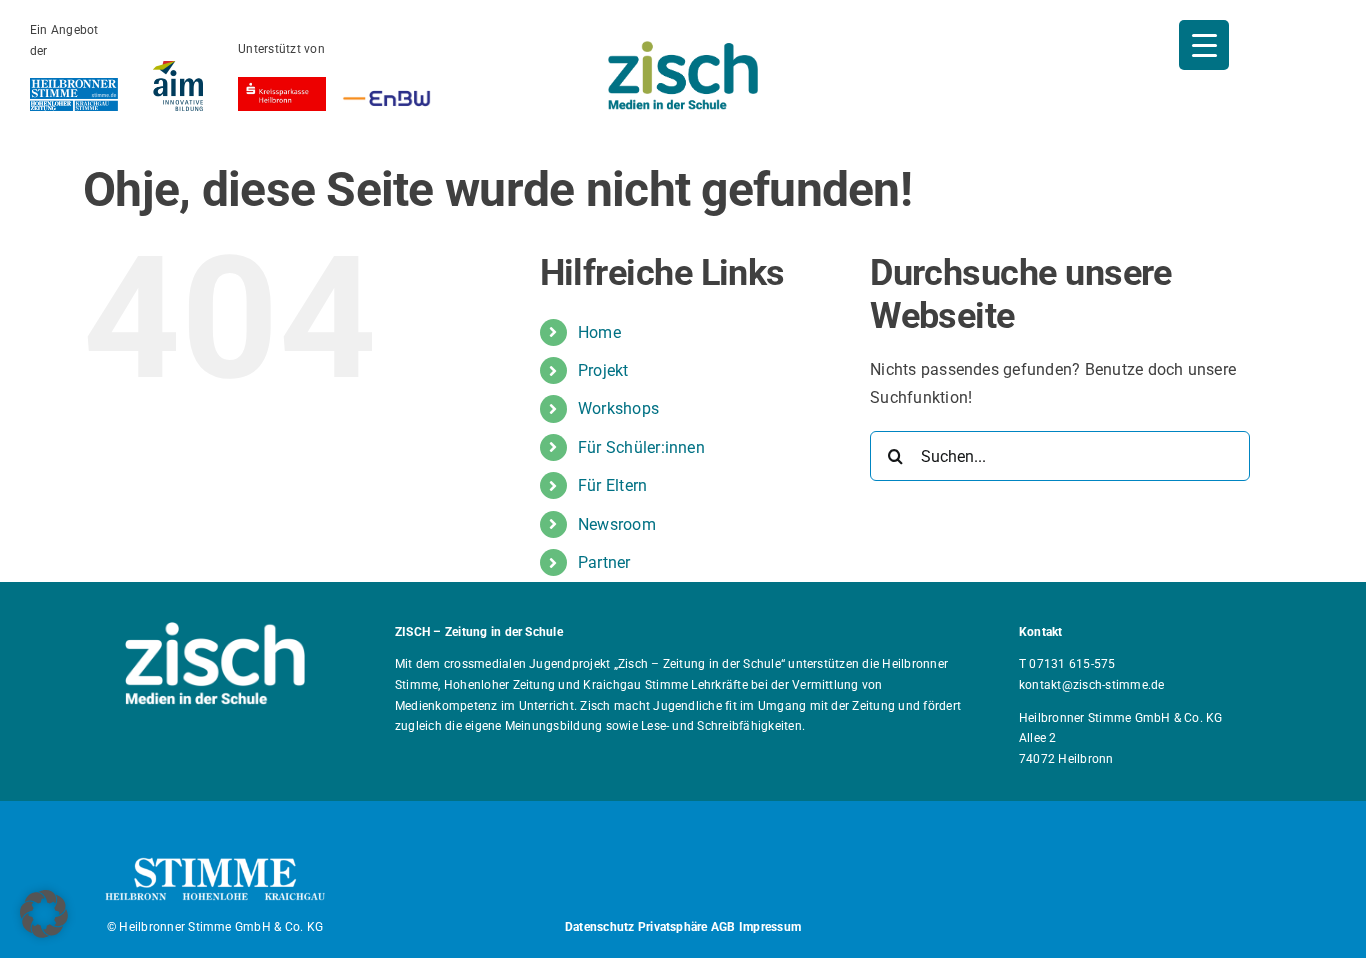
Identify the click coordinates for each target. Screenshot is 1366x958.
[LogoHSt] (74, 85)
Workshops (618, 408)
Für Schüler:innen (641, 447)
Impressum (770, 927)
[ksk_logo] (282, 84)
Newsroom (617, 524)
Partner (604, 562)
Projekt (603, 370)
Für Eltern (612, 485)
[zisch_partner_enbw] (386, 93)
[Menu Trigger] (1204, 45)
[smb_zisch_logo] (683, 48)
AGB (723, 927)
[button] (44, 914)
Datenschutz (600, 927)
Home (599, 332)
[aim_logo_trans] (178, 68)
